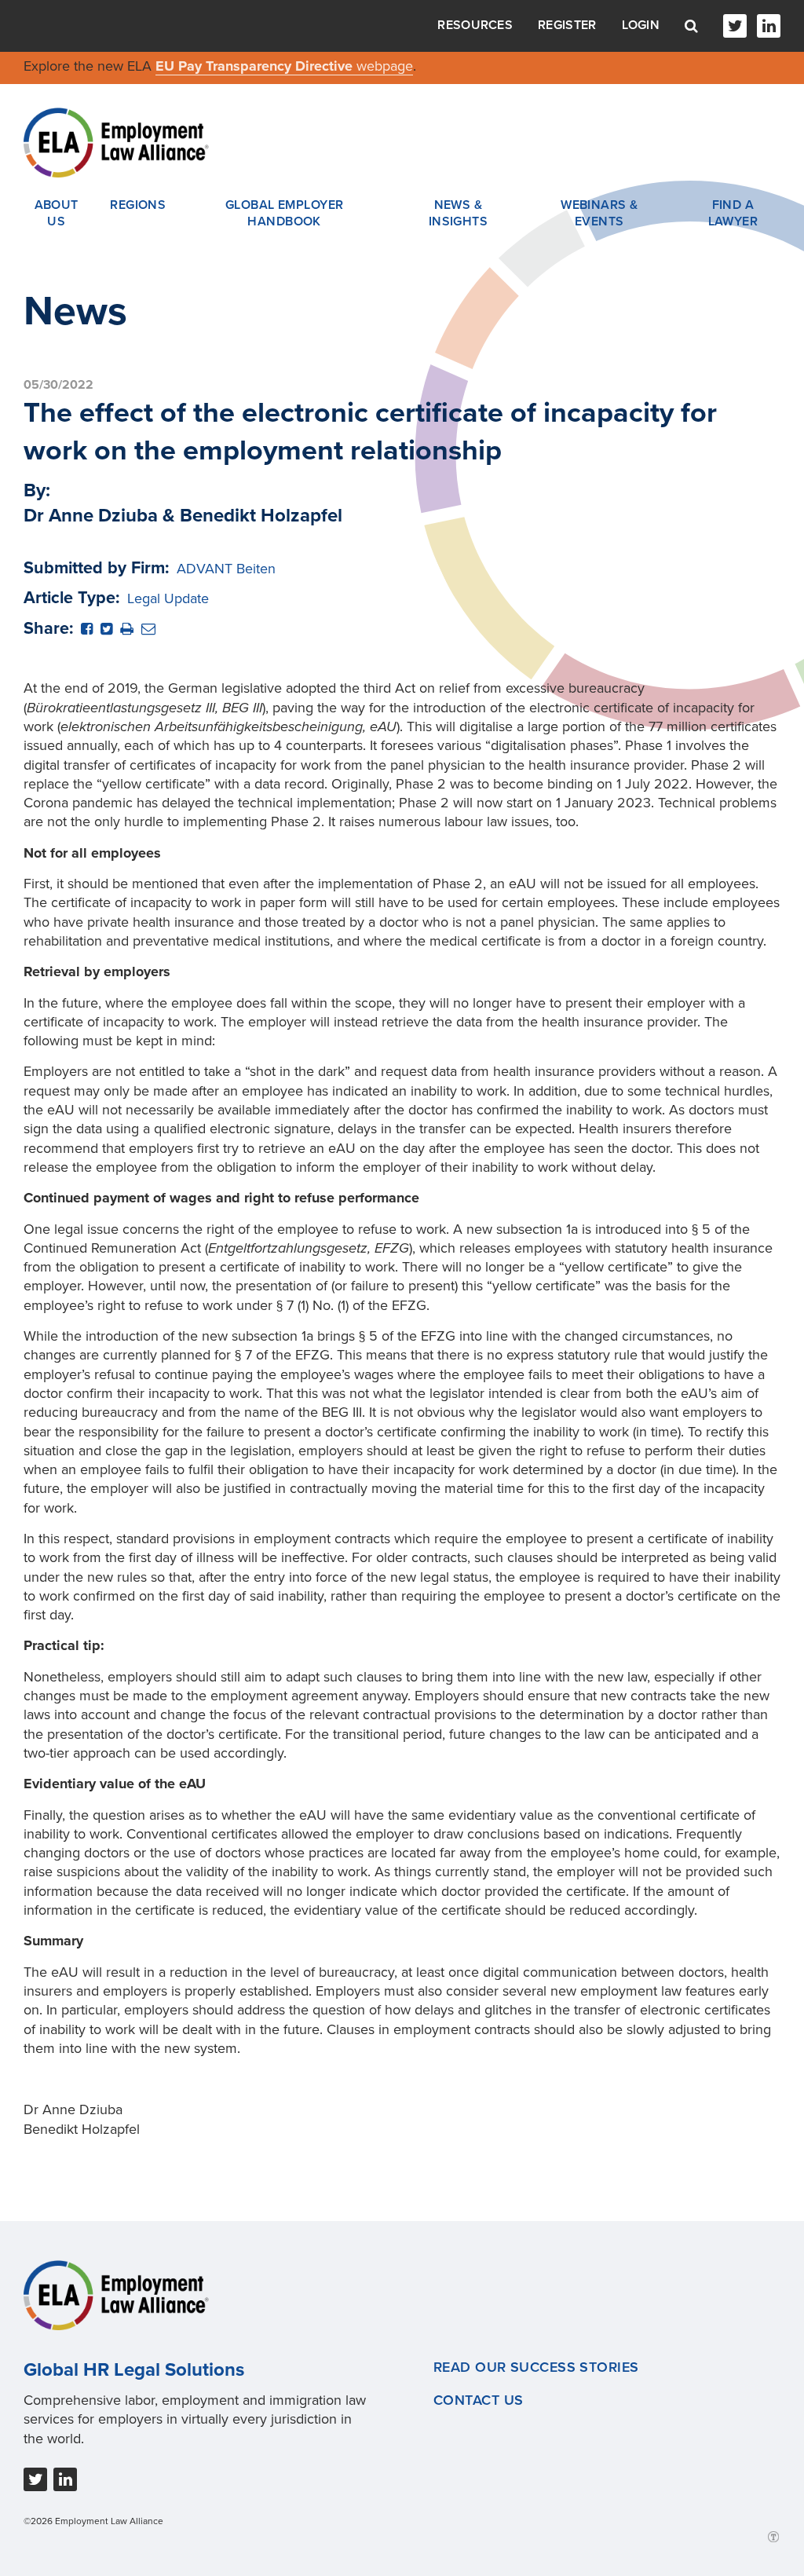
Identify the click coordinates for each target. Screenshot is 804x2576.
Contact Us (478, 2400)
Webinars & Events (599, 214)
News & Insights (459, 214)
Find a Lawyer (733, 214)
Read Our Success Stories (536, 2367)
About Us (57, 214)
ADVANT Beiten (226, 569)
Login (641, 25)
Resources (475, 25)
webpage (385, 66)
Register (567, 25)
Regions (138, 205)
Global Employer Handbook (285, 214)
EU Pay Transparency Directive (256, 66)
